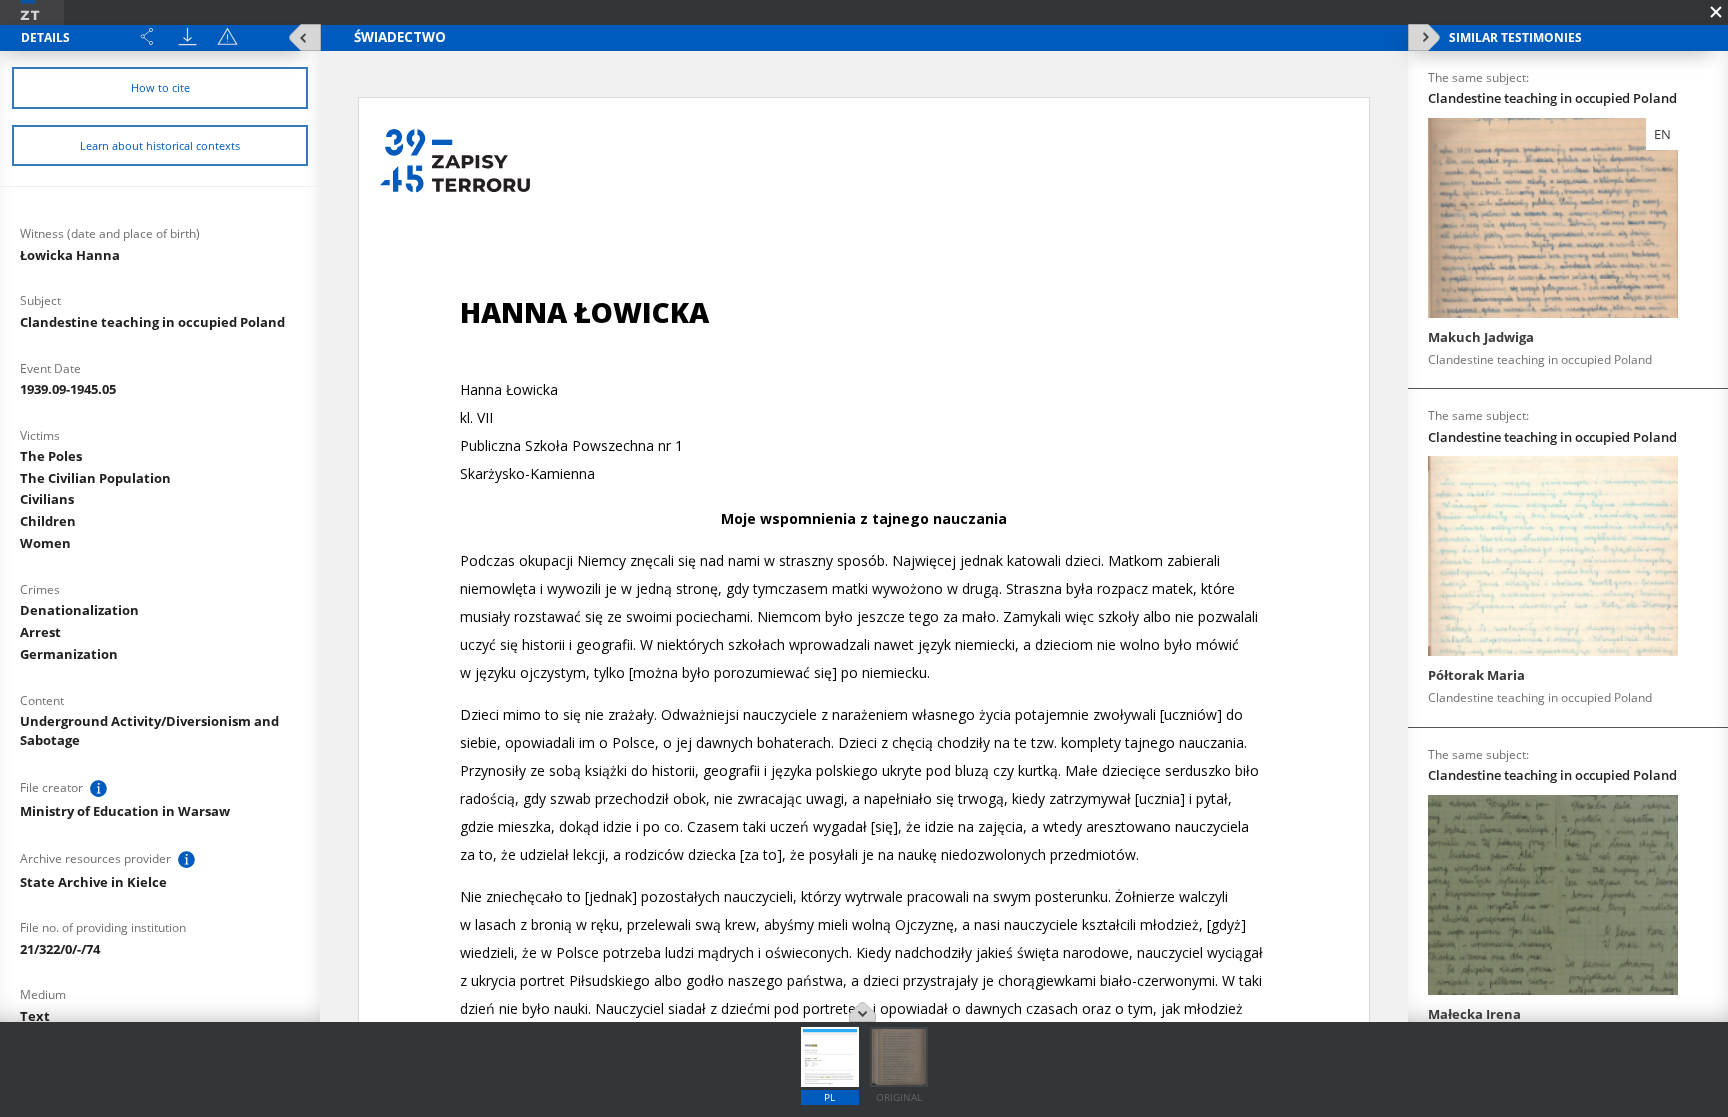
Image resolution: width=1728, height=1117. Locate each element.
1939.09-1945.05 (68, 389)
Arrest (40, 632)
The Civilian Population (95, 478)
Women (45, 543)
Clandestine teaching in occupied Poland (152, 322)
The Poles (51, 456)
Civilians (47, 499)
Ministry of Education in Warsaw (125, 811)
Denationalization (79, 610)
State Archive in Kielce (93, 882)
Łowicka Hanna (70, 255)
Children (48, 521)
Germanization (69, 654)
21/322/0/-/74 (60, 949)
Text (35, 1016)
